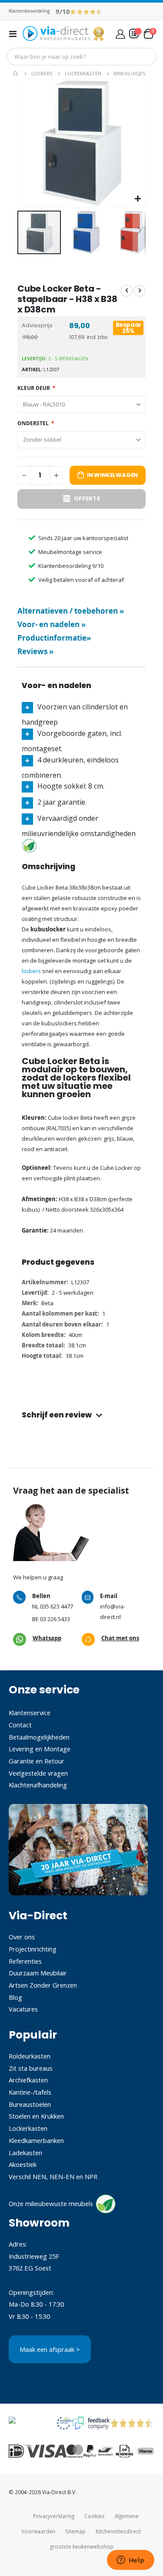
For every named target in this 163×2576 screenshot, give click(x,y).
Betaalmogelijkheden (39, 1737)
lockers (31, 971)
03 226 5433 (55, 1619)
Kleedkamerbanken (36, 2140)
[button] (138, 199)
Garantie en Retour (37, 1761)
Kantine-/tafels (30, 2092)
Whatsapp (47, 1638)
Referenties (25, 1961)
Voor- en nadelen (52, 624)
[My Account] (120, 34)
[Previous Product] (126, 291)
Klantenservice (30, 1713)
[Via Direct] (64, 34)
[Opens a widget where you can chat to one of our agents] (130, 2561)
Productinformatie (54, 638)
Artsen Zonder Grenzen (43, 1985)
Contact (20, 1725)
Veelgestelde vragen (38, 1773)
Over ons (22, 1937)
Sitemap (75, 2531)
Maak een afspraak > (50, 2349)
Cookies (95, 2516)
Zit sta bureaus (31, 2068)
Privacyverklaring (54, 2516)
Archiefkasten (28, 2080)
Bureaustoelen (30, 2104)
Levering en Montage (40, 1749)
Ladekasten (25, 2153)
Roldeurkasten (30, 2056)
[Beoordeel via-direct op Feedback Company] (86, 11)
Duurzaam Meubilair (38, 1973)
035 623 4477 (57, 1606)
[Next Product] (140, 291)
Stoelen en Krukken (36, 2116)
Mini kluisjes (130, 73)
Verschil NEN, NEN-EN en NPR (53, 2176)
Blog (15, 1997)
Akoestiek (23, 2164)
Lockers (42, 73)
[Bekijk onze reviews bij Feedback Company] (91, 2427)
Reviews (35, 651)
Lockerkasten (83, 73)
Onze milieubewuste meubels (51, 2203)
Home (16, 74)
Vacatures (23, 2009)
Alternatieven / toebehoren (71, 611)
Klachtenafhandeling (38, 1785)
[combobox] (81, 57)
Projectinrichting (33, 1949)
